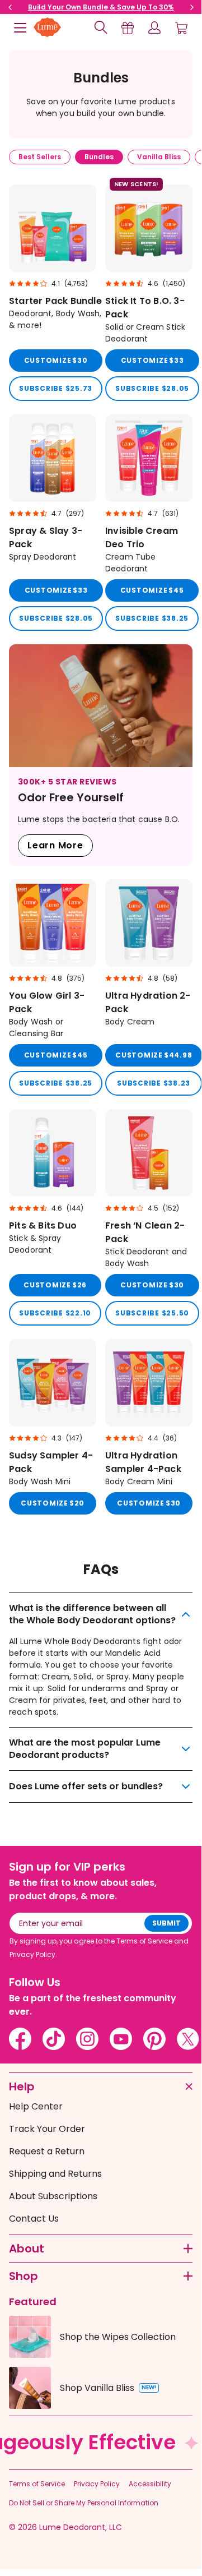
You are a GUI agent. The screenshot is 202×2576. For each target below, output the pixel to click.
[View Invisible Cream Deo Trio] (149, 523)
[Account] (154, 27)
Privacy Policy (97, 2484)
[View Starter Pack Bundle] (53, 293)
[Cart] (181, 27)
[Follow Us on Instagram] (87, 2039)
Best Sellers (40, 157)
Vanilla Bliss (159, 157)
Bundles (99, 157)
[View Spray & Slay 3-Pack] (53, 523)
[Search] (101, 27)
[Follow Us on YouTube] (121, 2039)
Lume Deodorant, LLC (81, 2527)
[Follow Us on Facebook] (20, 2039)
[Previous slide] (10, 7)
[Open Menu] (20, 27)
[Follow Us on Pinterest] (154, 2039)
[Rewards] (128, 27)
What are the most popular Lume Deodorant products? (85, 1749)
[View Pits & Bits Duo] (53, 1217)
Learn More (55, 845)
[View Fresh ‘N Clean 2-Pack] (149, 1217)
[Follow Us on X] (188, 2039)
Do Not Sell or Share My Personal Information (84, 2503)
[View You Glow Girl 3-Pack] (53, 987)
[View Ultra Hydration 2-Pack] (149, 987)
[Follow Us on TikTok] (54, 2039)
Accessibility (150, 2484)
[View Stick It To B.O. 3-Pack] (149, 293)
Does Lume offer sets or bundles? (86, 1786)
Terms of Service (37, 2484)
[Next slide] (192, 7)
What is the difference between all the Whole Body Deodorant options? (92, 1614)
